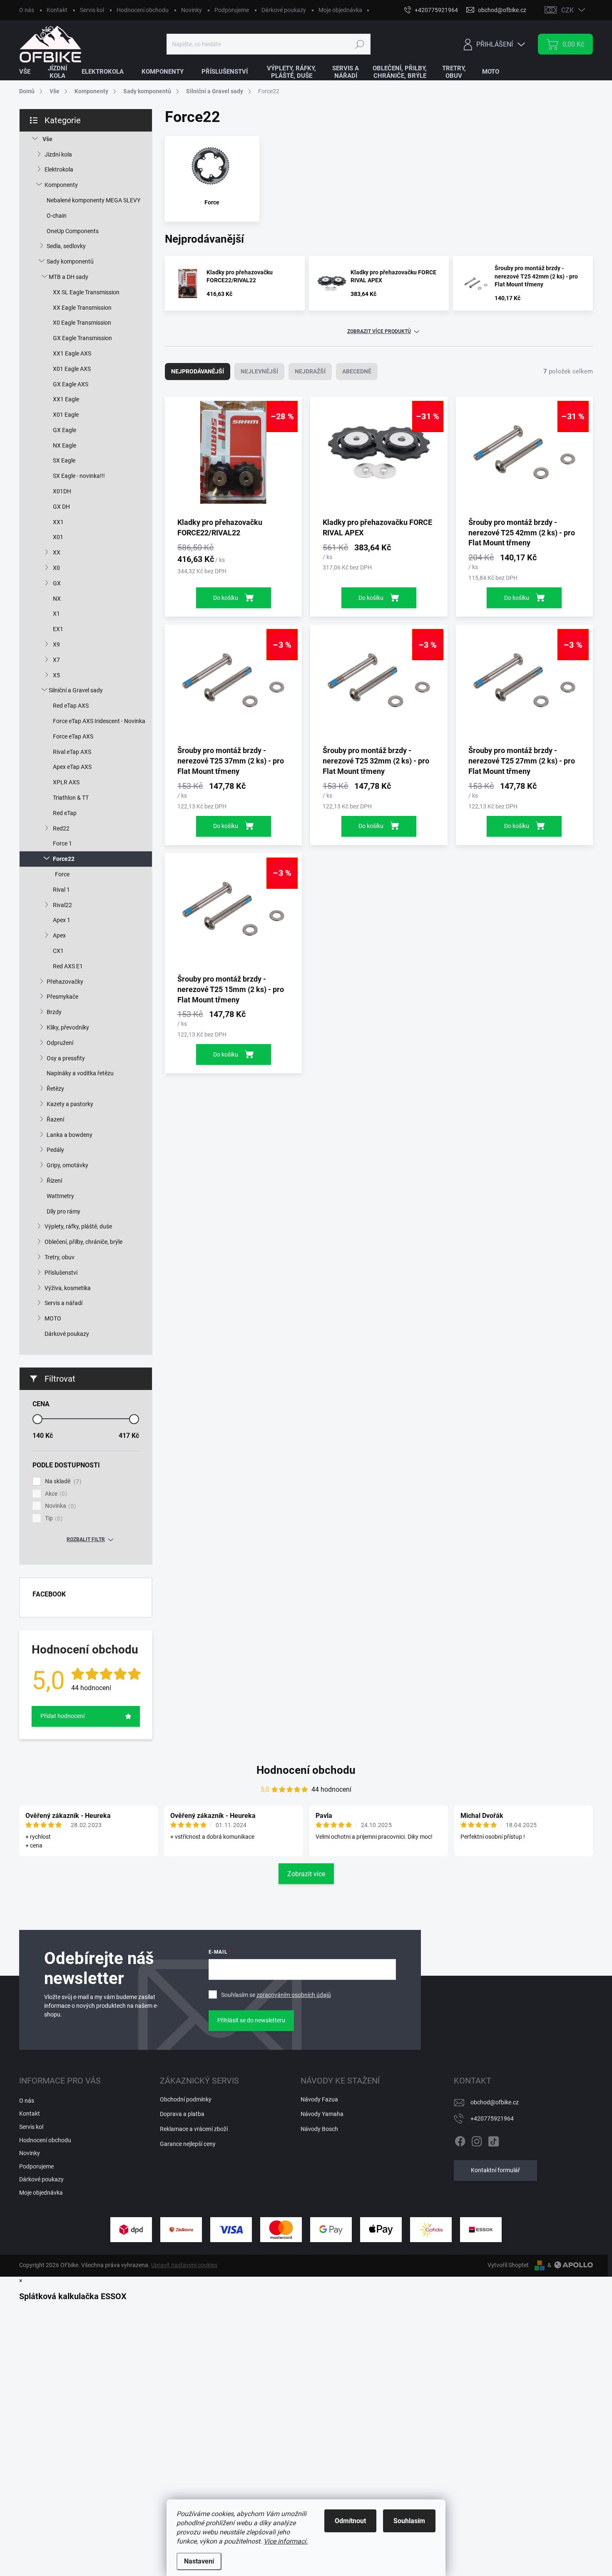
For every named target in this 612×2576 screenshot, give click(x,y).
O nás (27, 10)
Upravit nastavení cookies (184, 2265)
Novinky (192, 10)
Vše (47, 139)
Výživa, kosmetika (68, 1288)
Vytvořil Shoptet (508, 2265)
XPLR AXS (66, 782)
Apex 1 (62, 920)
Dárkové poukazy (284, 10)
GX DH (61, 507)
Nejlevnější (259, 371)
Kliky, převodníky (68, 1027)
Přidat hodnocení (62, 1716)
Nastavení (199, 2561)
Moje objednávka (340, 10)
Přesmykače (62, 997)
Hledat (359, 44)
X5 (56, 675)
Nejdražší (310, 371)
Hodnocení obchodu (143, 10)
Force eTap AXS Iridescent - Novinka (99, 721)
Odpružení (60, 1043)
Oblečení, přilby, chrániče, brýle (83, 1242)
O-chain (57, 216)
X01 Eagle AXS (72, 369)
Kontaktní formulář (495, 2170)
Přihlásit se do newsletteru (251, 2020)
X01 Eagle (66, 415)
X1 (56, 614)
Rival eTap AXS (72, 752)
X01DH (62, 491)
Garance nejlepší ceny (188, 2144)
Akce (55, 1494)
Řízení (54, 1181)
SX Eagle (64, 460)
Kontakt (57, 10)
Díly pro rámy (63, 1211)
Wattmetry (60, 1196)
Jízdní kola (58, 154)
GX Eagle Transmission (82, 338)
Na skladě (62, 1481)
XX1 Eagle (66, 399)
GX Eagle (65, 430)
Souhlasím (409, 2521)
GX (57, 583)
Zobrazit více (306, 1874)
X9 (56, 644)
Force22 (64, 859)
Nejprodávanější (198, 371)
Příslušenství (61, 1273)
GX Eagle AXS (71, 384)
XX (57, 552)
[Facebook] (460, 2140)
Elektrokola (59, 169)
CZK (567, 10)
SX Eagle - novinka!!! (79, 476)
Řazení (55, 1119)
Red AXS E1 (68, 966)
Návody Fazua (319, 2099)
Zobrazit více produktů (379, 331)
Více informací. (286, 2541)
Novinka (59, 1506)
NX (57, 599)
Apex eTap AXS (72, 767)
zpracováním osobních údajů (294, 1995)
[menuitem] (30, 72)
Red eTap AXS (71, 706)
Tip (53, 1518)
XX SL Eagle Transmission (86, 292)
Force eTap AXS (73, 736)
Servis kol (92, 10)
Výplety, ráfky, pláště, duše (78, 1226)
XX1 (58, 522)
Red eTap (65, 813)
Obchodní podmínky (186, 2099)
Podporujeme (232, 10)
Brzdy (54, 1012)
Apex (59, 935)
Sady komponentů (70, 261)
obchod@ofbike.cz (495, 2102)
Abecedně (357, 371)
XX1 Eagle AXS (72, 353)
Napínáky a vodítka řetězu (80, 1073)
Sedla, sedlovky (66, 246)
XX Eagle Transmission (82, 308)
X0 (56, 568)
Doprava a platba (182, 2114)
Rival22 (62, 905)
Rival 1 (61, 890)
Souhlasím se (276, 1995)
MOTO (53, 1318)
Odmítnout (350, 2521)
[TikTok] (493, 2140)
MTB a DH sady (68, 277)
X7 (56, 660)
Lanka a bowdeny (70, 1135)
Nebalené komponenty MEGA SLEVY (93, 200)
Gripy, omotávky (67, 1165)
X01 (58, 537)
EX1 (58, 629)
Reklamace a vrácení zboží (194, 2129)
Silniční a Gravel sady (76, 690)
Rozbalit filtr (86, 1539)
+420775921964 (492, 2118)
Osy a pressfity (66, 1058)
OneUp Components (73, 231)
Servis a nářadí (63, 1303)
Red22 (61, 828)
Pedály (55, 1150)
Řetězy (55, 1089)
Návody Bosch (319, 2129)
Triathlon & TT (71, 798)
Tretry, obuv (60, 1257)
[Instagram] (477, 2140)
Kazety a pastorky (70, 1104)
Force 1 (62, 843)
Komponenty (61, 185)
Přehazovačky (65, 982)
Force (62, 874)
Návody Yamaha (322, 2114)
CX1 (58, 951)
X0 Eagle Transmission (82, 323)
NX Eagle (65, 445)
